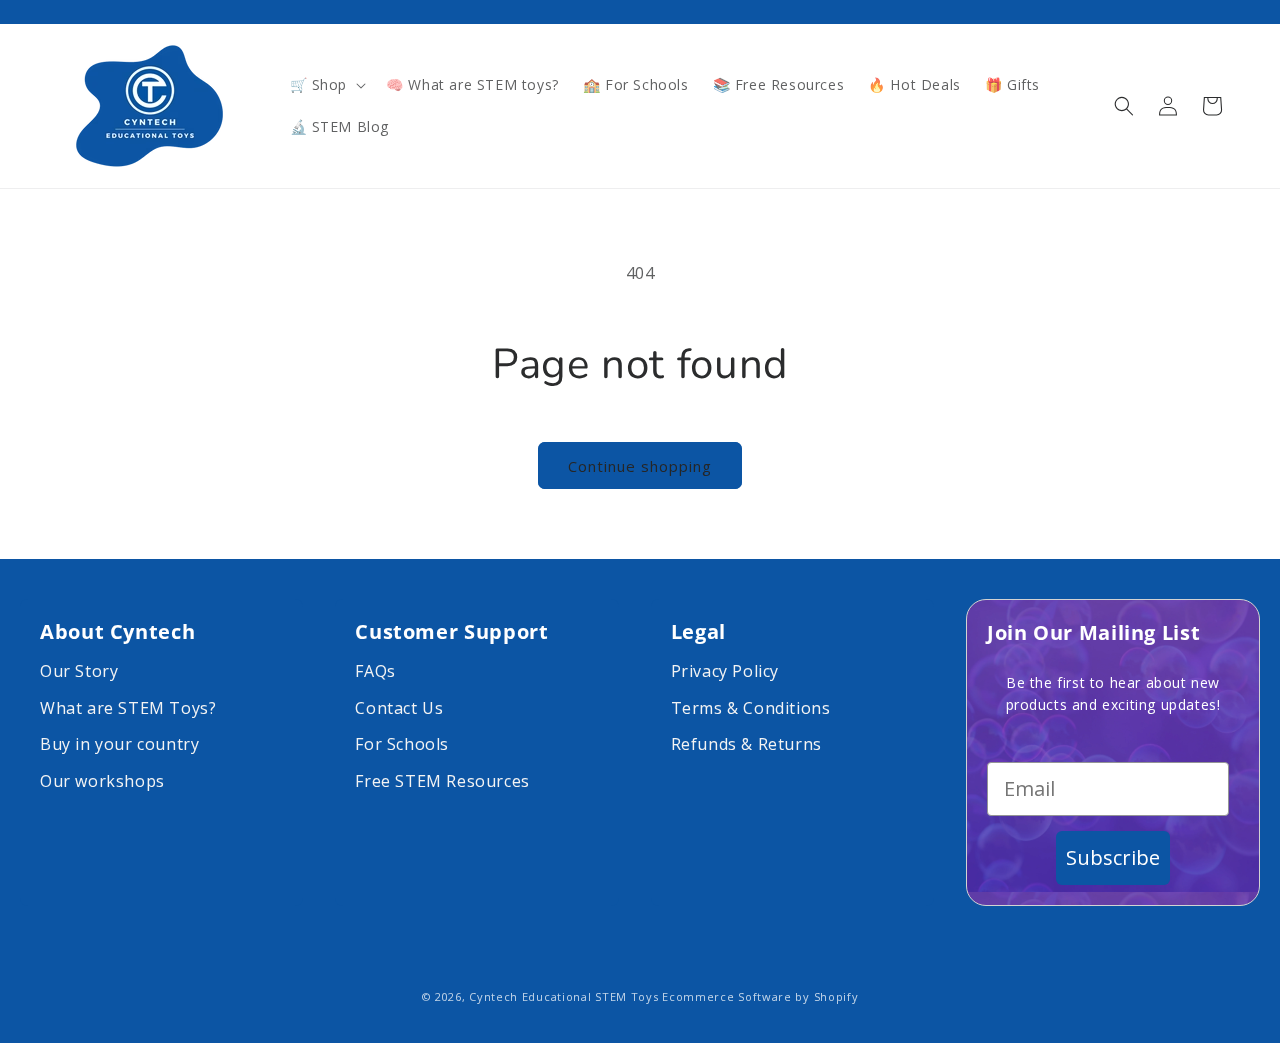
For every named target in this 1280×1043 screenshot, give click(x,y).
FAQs (375, 671)
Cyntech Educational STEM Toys (563, 996)
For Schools (402, 744)
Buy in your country (119, 744)
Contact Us (399, 708)
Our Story (79, 671)
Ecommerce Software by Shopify (760, 996)
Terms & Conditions (751, 708)
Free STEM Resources (442, 781)
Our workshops (102, 781)
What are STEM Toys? (128, 708)
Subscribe (1113, 857)
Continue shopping (640, 466)
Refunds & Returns (746, 744)
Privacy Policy (725, 671)
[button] (326, 85)
